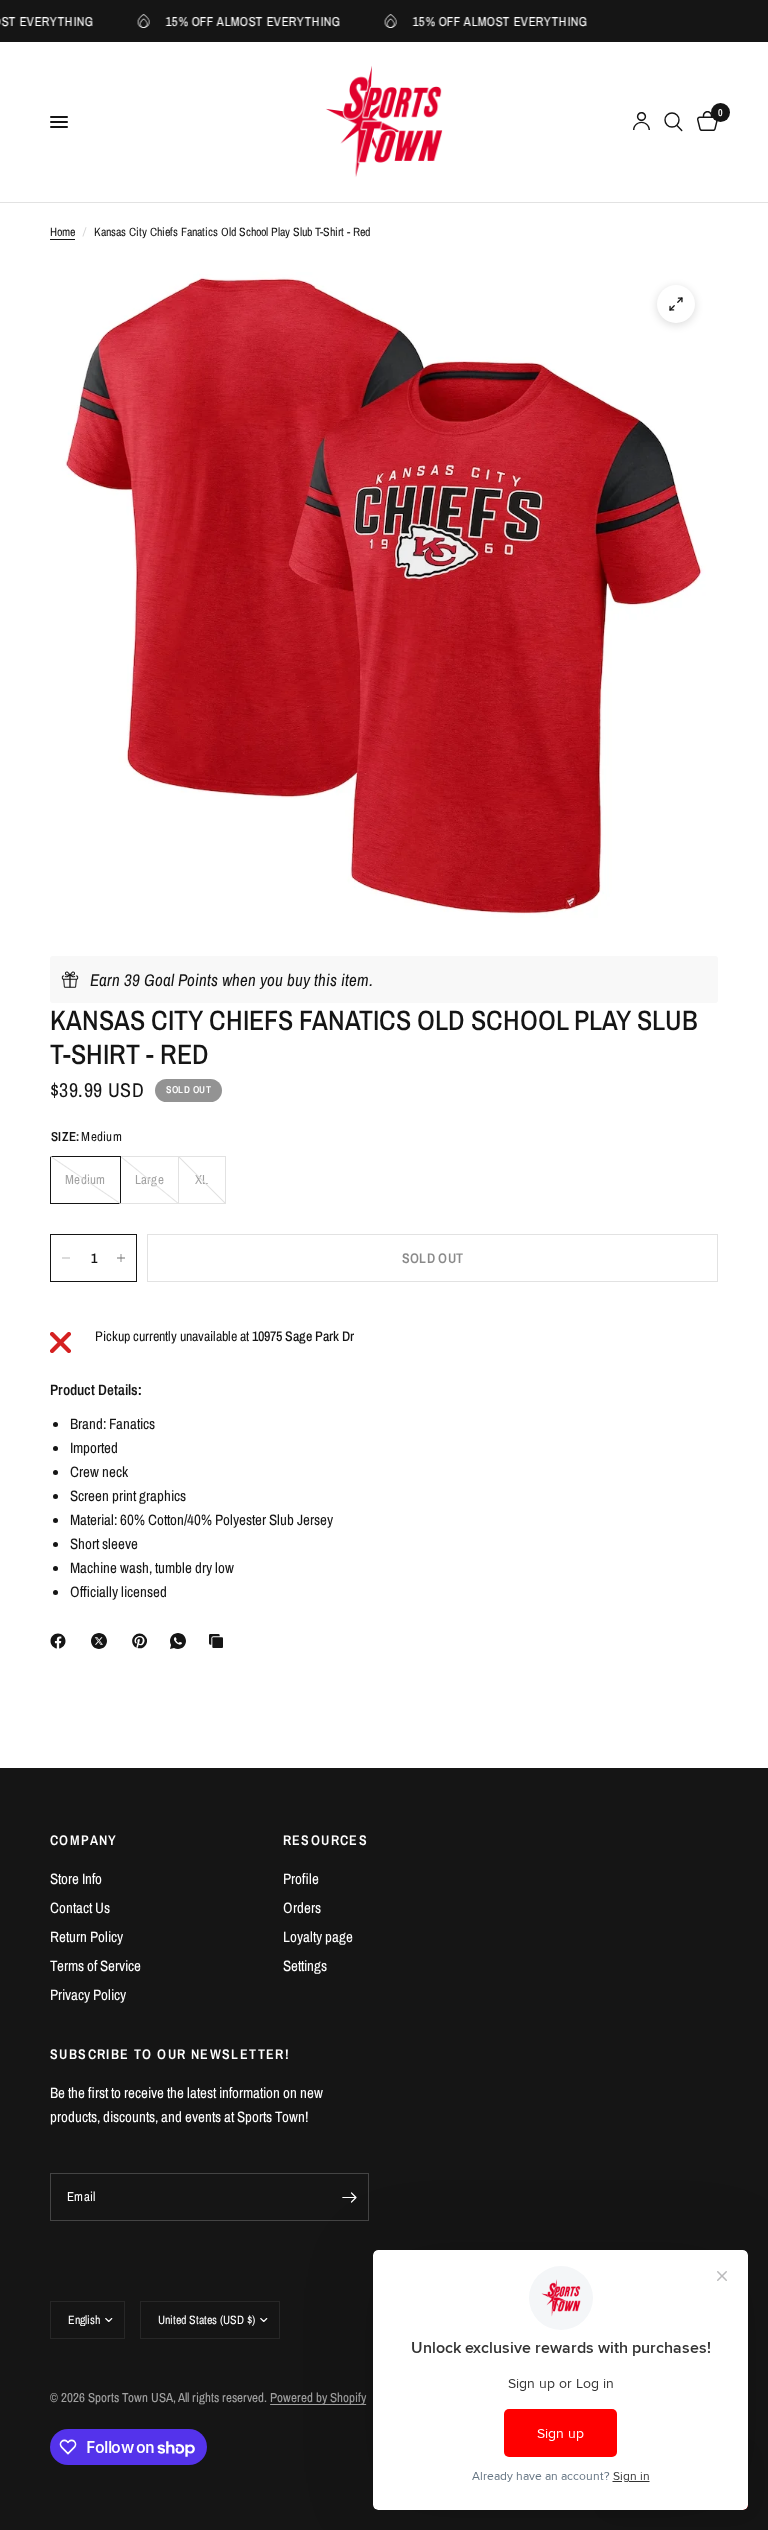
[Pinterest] (144, 1641)
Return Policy (86, 1936)
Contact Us (80, 1907)
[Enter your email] (349, 2197)
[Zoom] (676, 304)
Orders (302, 1907)
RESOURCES (326, 1840)
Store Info (76, 1878)
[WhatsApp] (182, 1641)
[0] (704, 122)
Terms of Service (95, 1965)
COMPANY (84, 1840)
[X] (103, 1641)
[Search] (673, 122)
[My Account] (641, 122)
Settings (305, 1965)
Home (62, 232)
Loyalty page (318, 1936)
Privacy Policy (88, 1994)
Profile (301, 1878)
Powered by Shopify (318, 2397)
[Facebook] (62, 1641)
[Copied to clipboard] (220, 1641)
